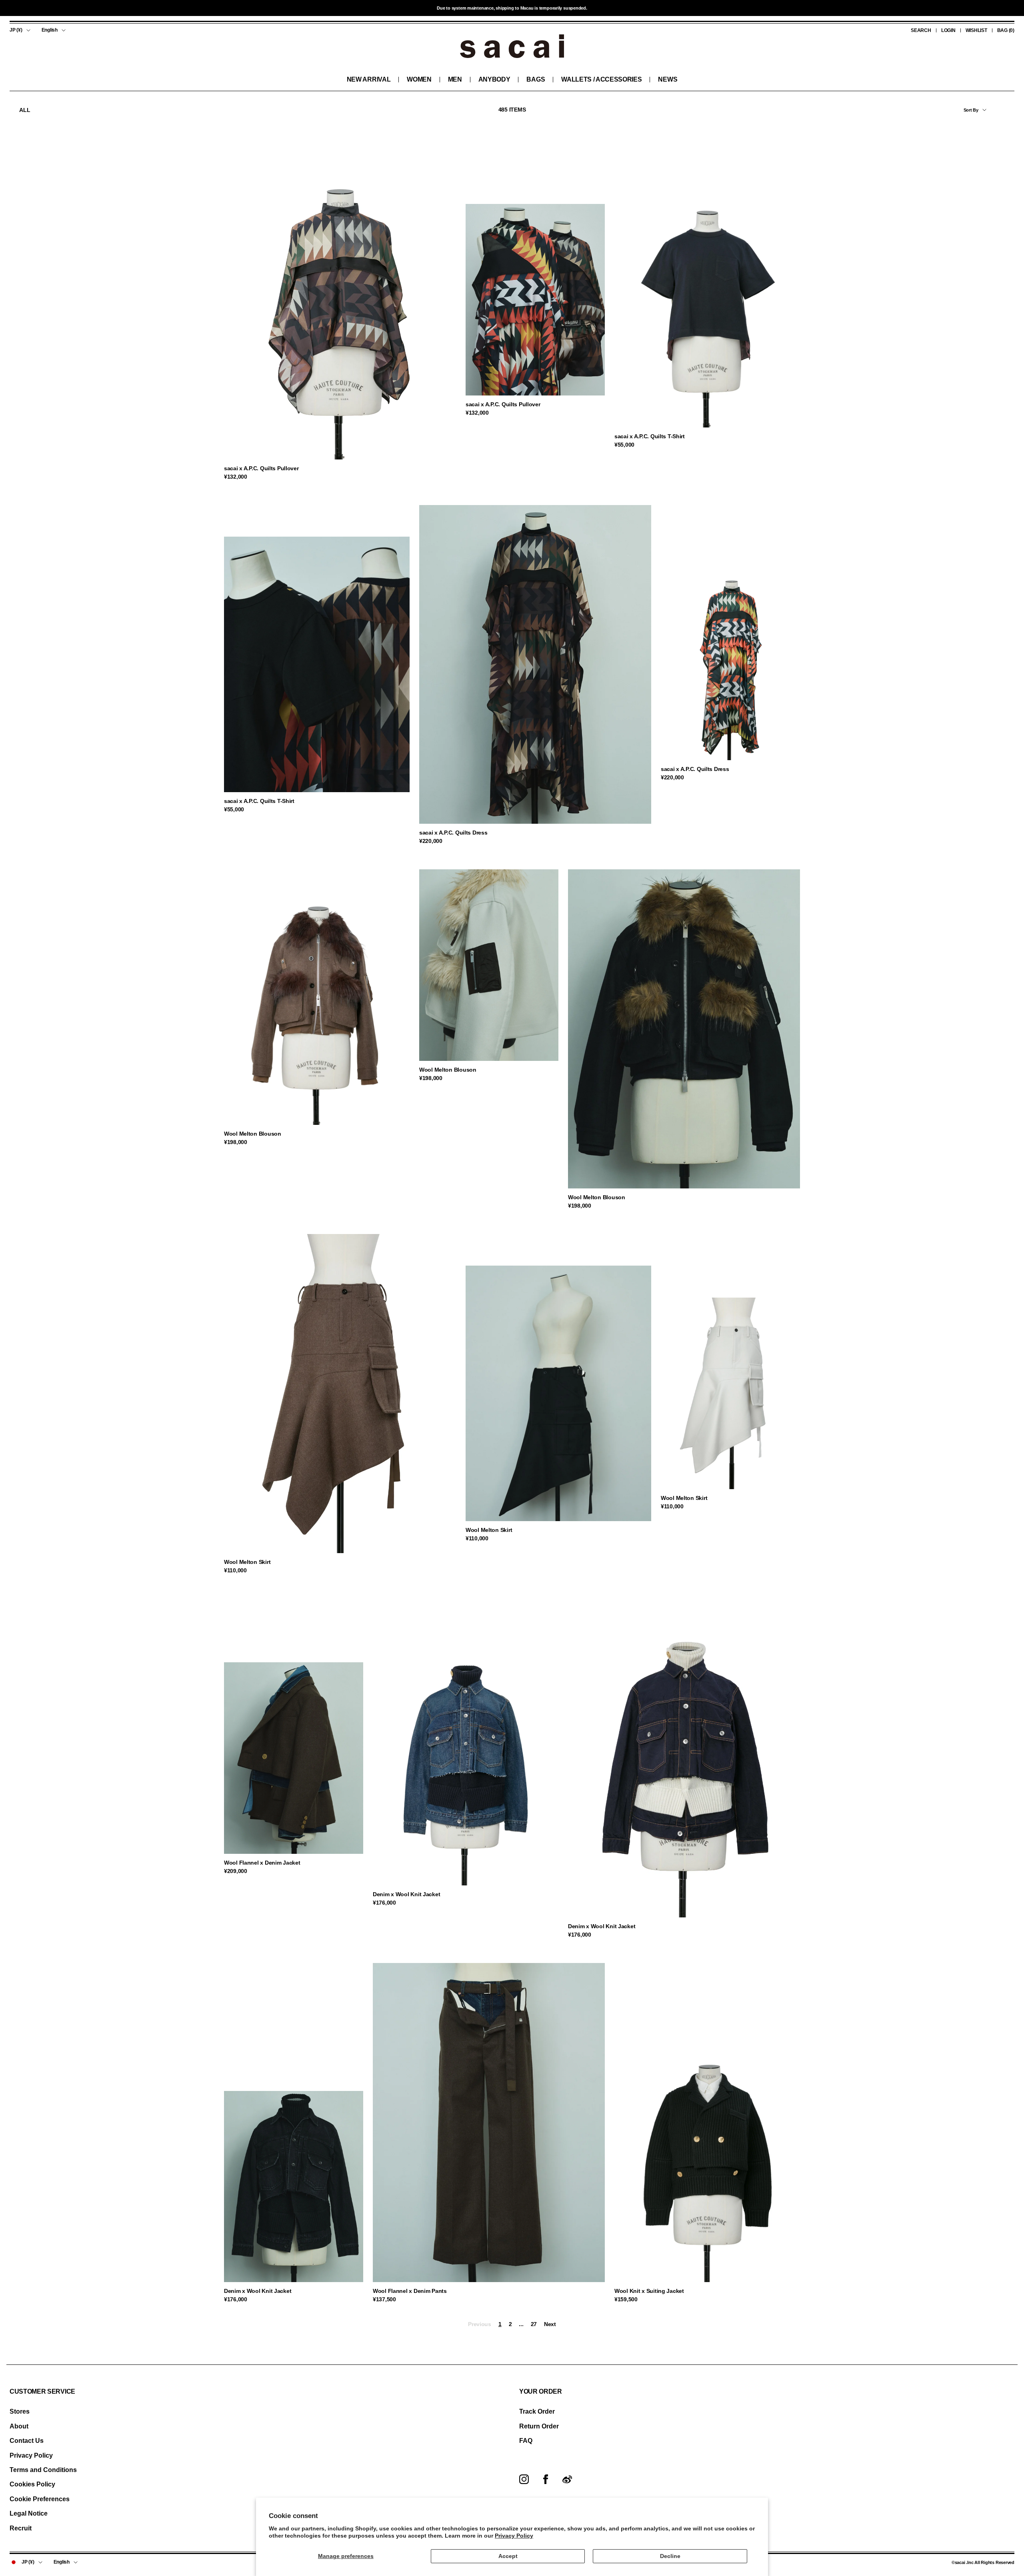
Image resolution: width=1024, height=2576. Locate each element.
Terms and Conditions (43, 2470)
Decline (670, 2556)
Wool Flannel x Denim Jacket (262, 1863)
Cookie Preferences (40, 2499)
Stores (20, 2411)
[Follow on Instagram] (524, 2479)
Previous (480, 2324)
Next (550, 2324)
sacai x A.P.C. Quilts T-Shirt (650, 436)
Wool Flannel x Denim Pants (410, 2291)
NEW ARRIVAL (369, 79)
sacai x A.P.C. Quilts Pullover (261, 468)
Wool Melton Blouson (253, 1134)
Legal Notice (29, 2513)
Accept (508, 2556)
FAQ (526, 2441)
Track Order (537, 2411)
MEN (455, 79)
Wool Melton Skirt (247, 1562)
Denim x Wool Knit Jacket (406, 1894)
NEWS (668, 79)
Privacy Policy (514, 2536)
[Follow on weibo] (567, 2479)
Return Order (539, 2426)
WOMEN (419, 79)
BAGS (536, 79)
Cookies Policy (32, 2484)
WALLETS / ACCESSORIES (601, 79)
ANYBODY (494, 79)
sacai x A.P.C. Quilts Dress (453, 833)
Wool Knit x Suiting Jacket (649, 2291)
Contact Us (27, 2441)
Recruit (21, 2528)
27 (534, 2324)
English (50, 30)
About (19, 2426)
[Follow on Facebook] (546, 2479)
